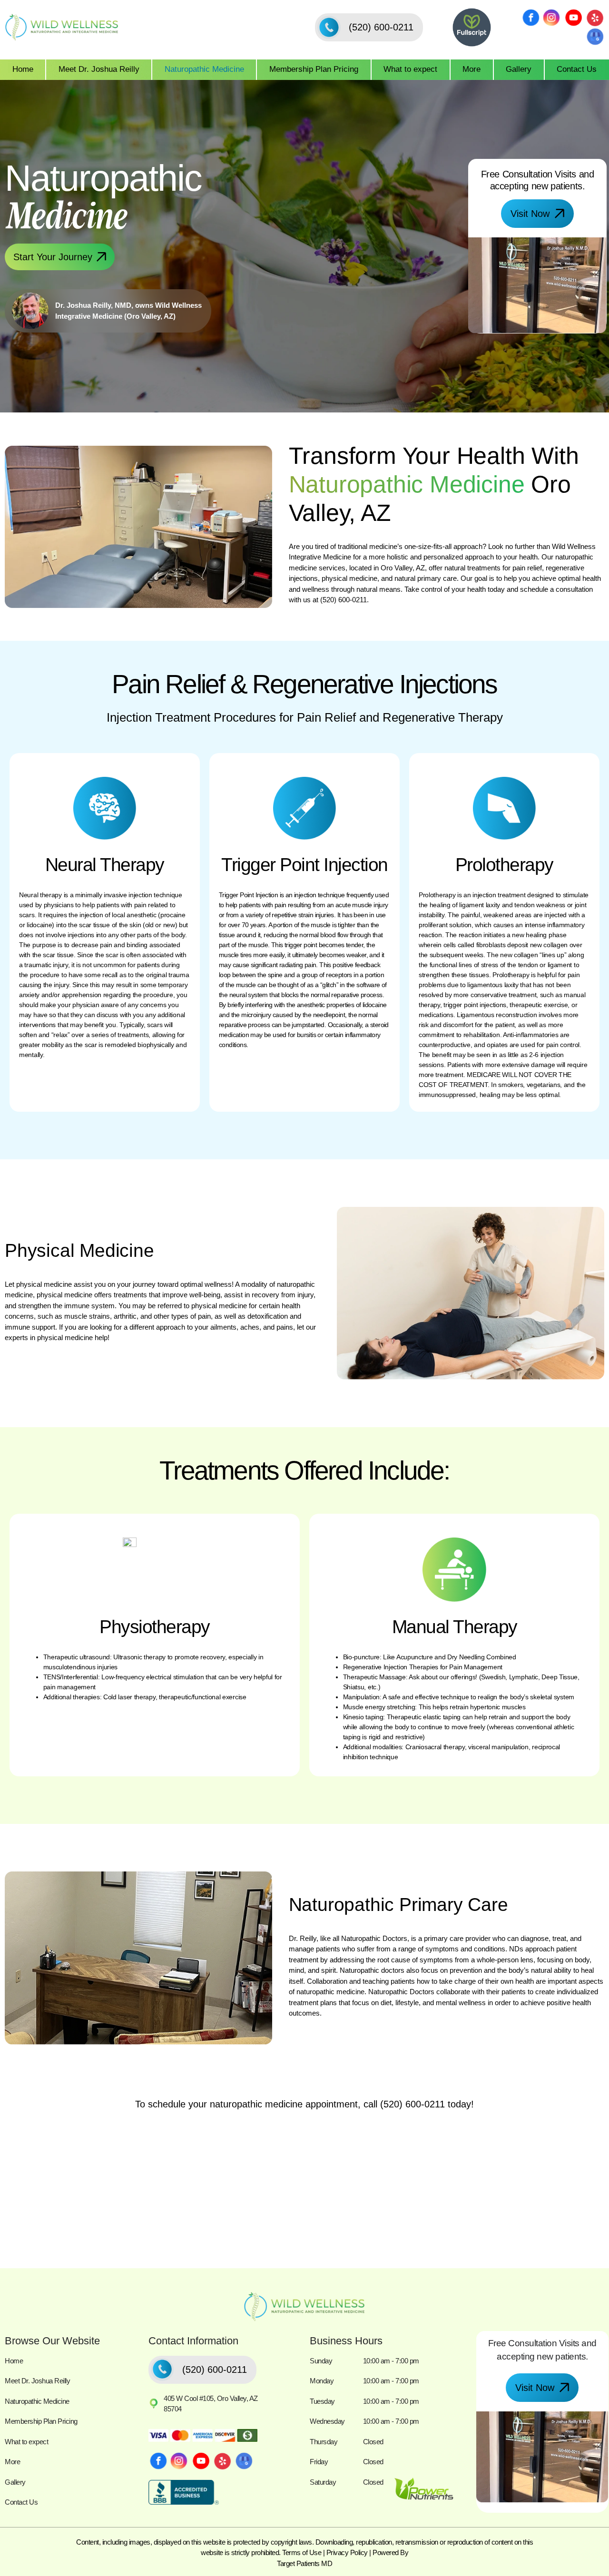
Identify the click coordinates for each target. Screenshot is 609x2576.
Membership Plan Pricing (314, 69)
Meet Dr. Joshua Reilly (99, 69)
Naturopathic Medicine (204, 69)
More (471, 69)
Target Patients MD (304, 2563)
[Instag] (552, 18)
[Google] (595, 37)
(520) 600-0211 (344, 600)
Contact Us (577, 69)
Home (23, 69)
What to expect (410, 69)
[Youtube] (573, 18)
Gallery (519, 69)
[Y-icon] (595, 18)
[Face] (530, 18)
